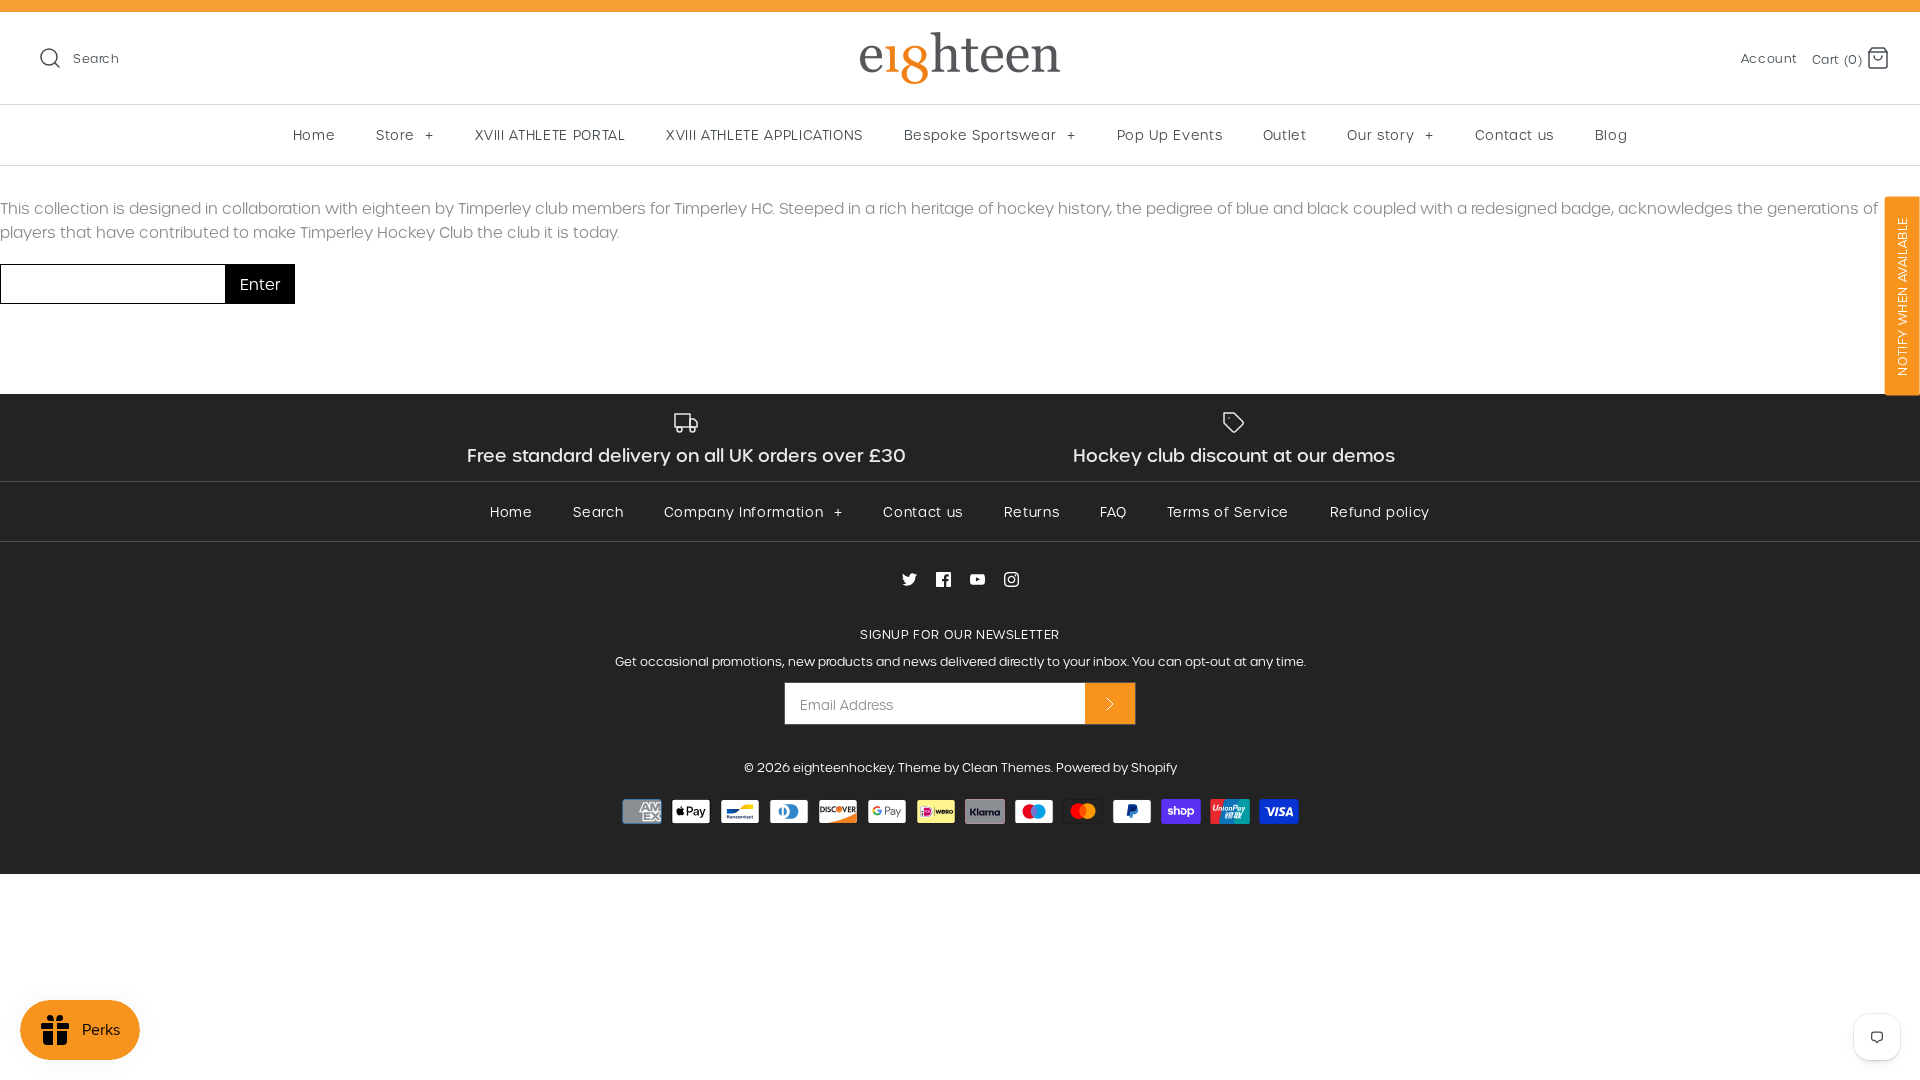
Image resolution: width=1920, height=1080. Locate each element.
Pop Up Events (1169, 134)
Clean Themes (1006, 767)
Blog (1611, 134)
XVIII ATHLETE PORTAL (550, 134)
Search (598, 511)
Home (314, 134)
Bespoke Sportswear (990, 134)
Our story (1390, 134)
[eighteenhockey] (960, 44)
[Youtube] (977, 579)
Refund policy (1380, 511)
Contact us (1515, 134)
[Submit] (1110, 703)
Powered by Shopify (1116, 767)
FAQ (1113, 511)
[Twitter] (909, 579)
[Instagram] (1011, 579)
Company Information (753, 511)
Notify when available (1902, 296)
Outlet (1285, 134)
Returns (1032, 511)
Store (404, 134)
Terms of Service (1227, 511)
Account (1769, 58)
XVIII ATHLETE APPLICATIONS (764, 134)
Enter (260, 284)
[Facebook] (943, 579)
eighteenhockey (843, 767)
